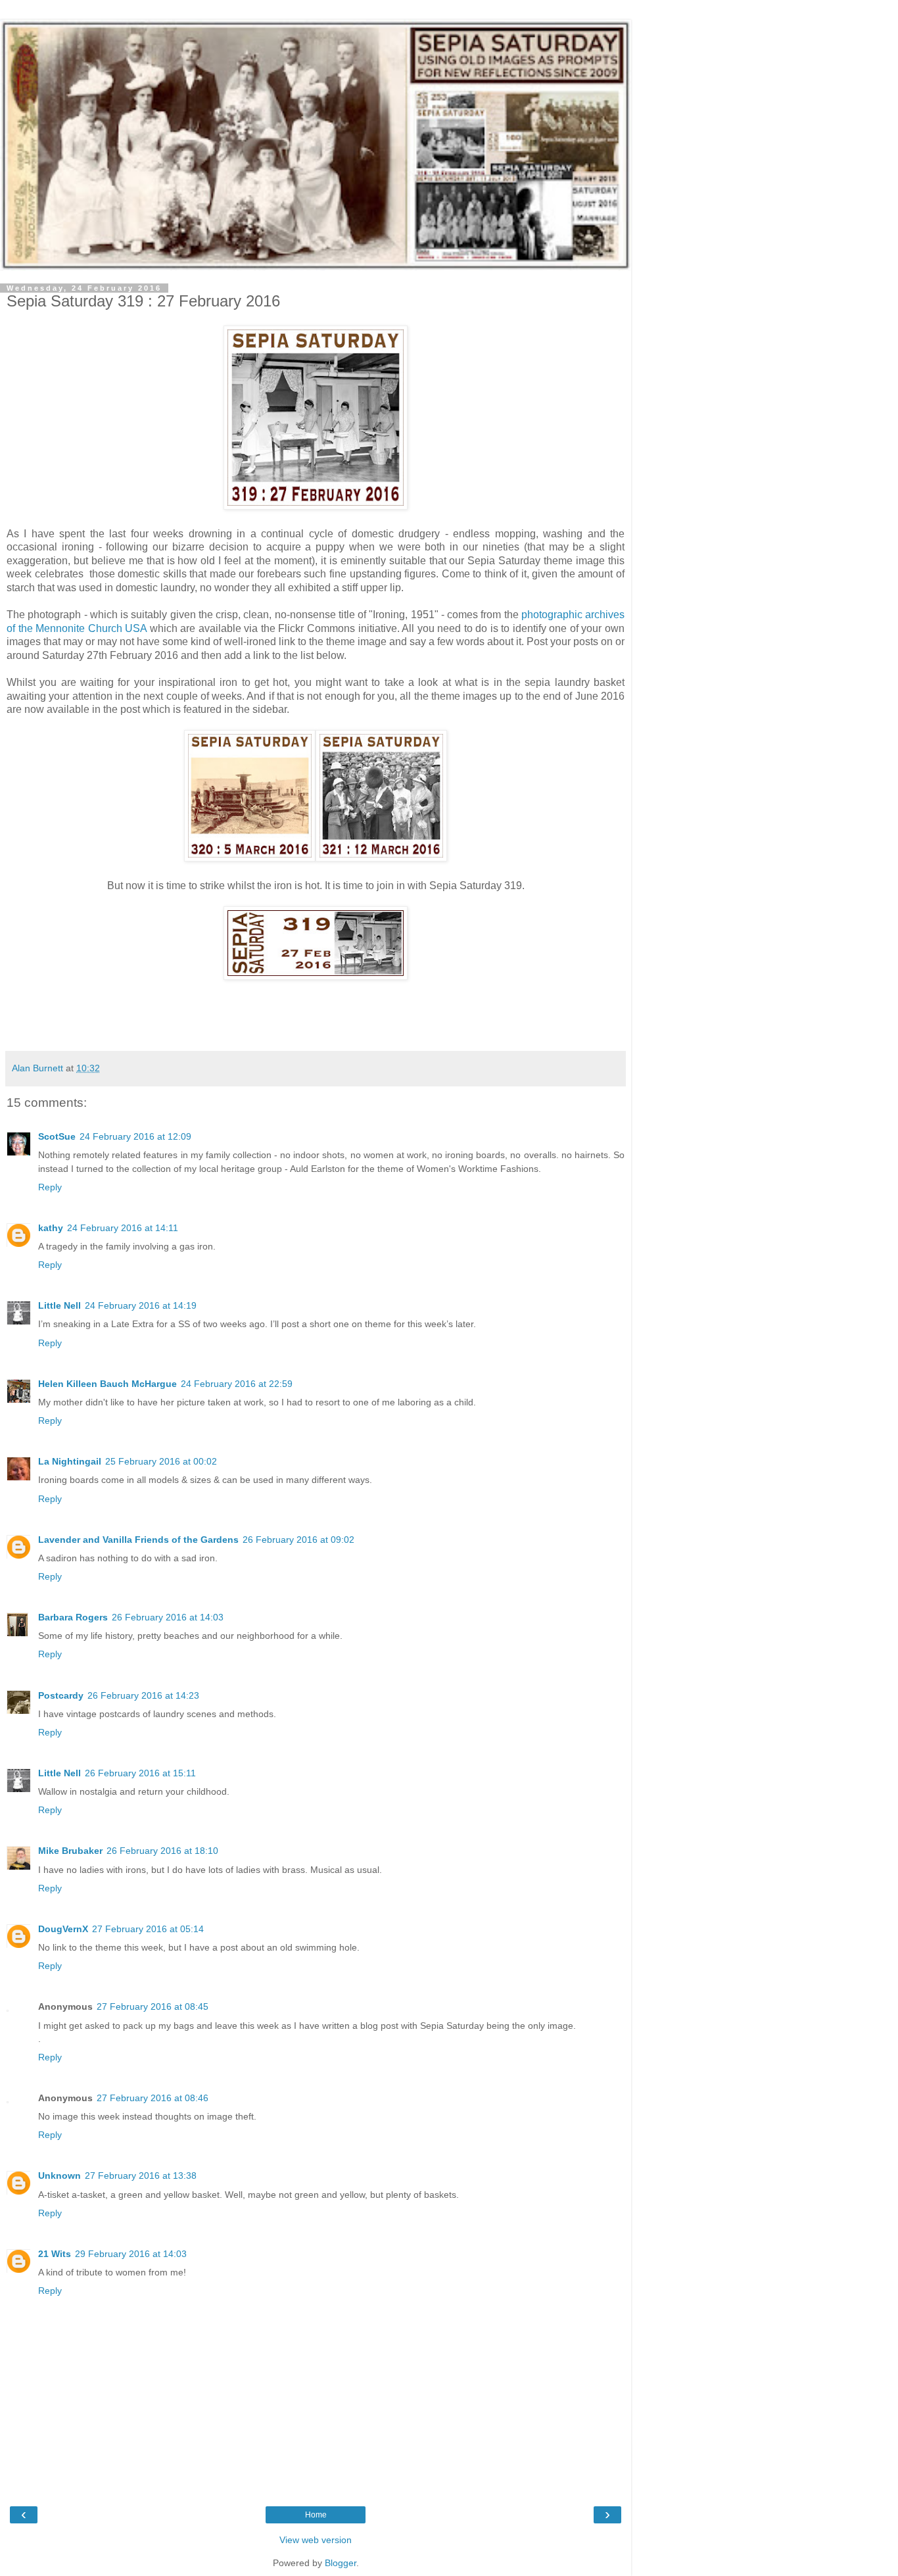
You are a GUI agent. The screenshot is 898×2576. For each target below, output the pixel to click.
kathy (51, 1228)
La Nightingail (70, 1461)
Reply (50, 1187)
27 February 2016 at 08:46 (153, 2098)
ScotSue (57, 1136)
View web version (316, 2540)
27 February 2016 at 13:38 (141, 2175)
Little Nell (59, 1305)
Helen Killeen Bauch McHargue (107, 1384)
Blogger (341, 2563)
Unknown (59, 2175)
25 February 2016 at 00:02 (161, 1461)
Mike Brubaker (70, 1851)
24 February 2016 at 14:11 (123, 1228)
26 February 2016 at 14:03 (168, 1617)
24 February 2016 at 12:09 (135, 1136)
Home (316, 2515)
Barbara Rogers (73, 1617)
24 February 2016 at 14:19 (141, 1305)
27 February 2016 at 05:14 (148, 1929)
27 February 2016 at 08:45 (153, 2006)
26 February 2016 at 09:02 (298, 1540)
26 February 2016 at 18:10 (162, 1851)
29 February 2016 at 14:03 (131, 2254)
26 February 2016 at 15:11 (140, 1773)
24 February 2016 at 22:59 (237, 1384)
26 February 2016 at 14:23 (143, 1695)
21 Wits (55, 2254)
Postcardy (61, 1695)
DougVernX (63, 1929)
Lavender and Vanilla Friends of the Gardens (138, 1540)
